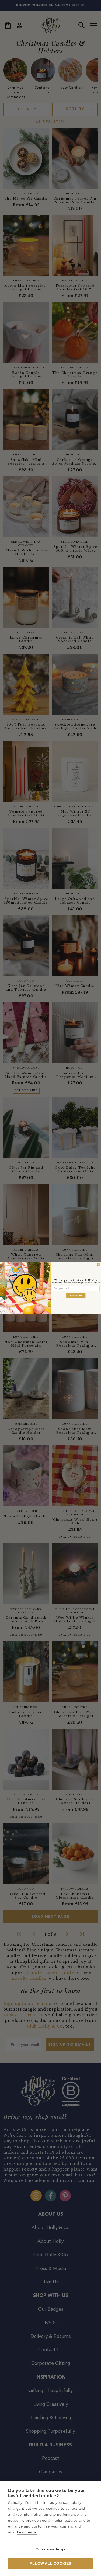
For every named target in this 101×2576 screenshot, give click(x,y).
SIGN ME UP (76, 1295)
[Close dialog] (99, 1264)
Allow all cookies (50, 2563)
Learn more (27, 2532)
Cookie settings (50, 2549)
